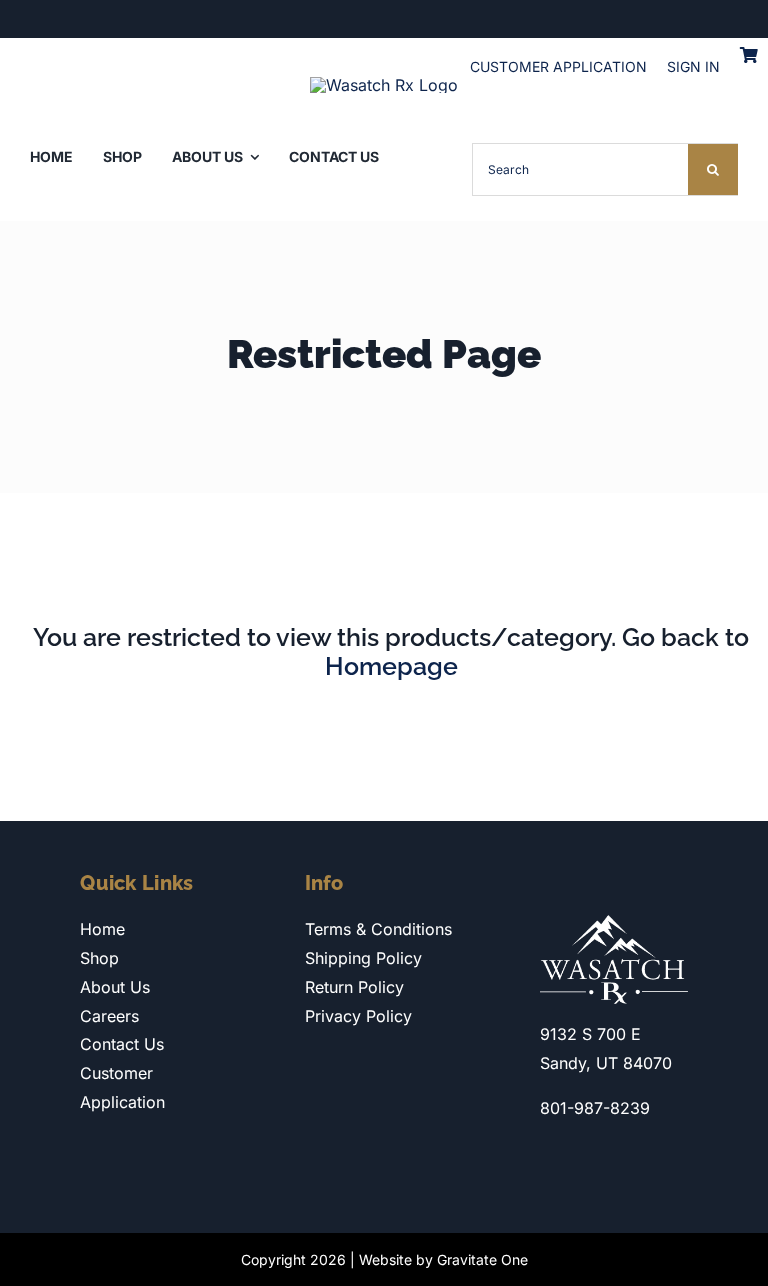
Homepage (391, 666)
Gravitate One (482, 1259)
